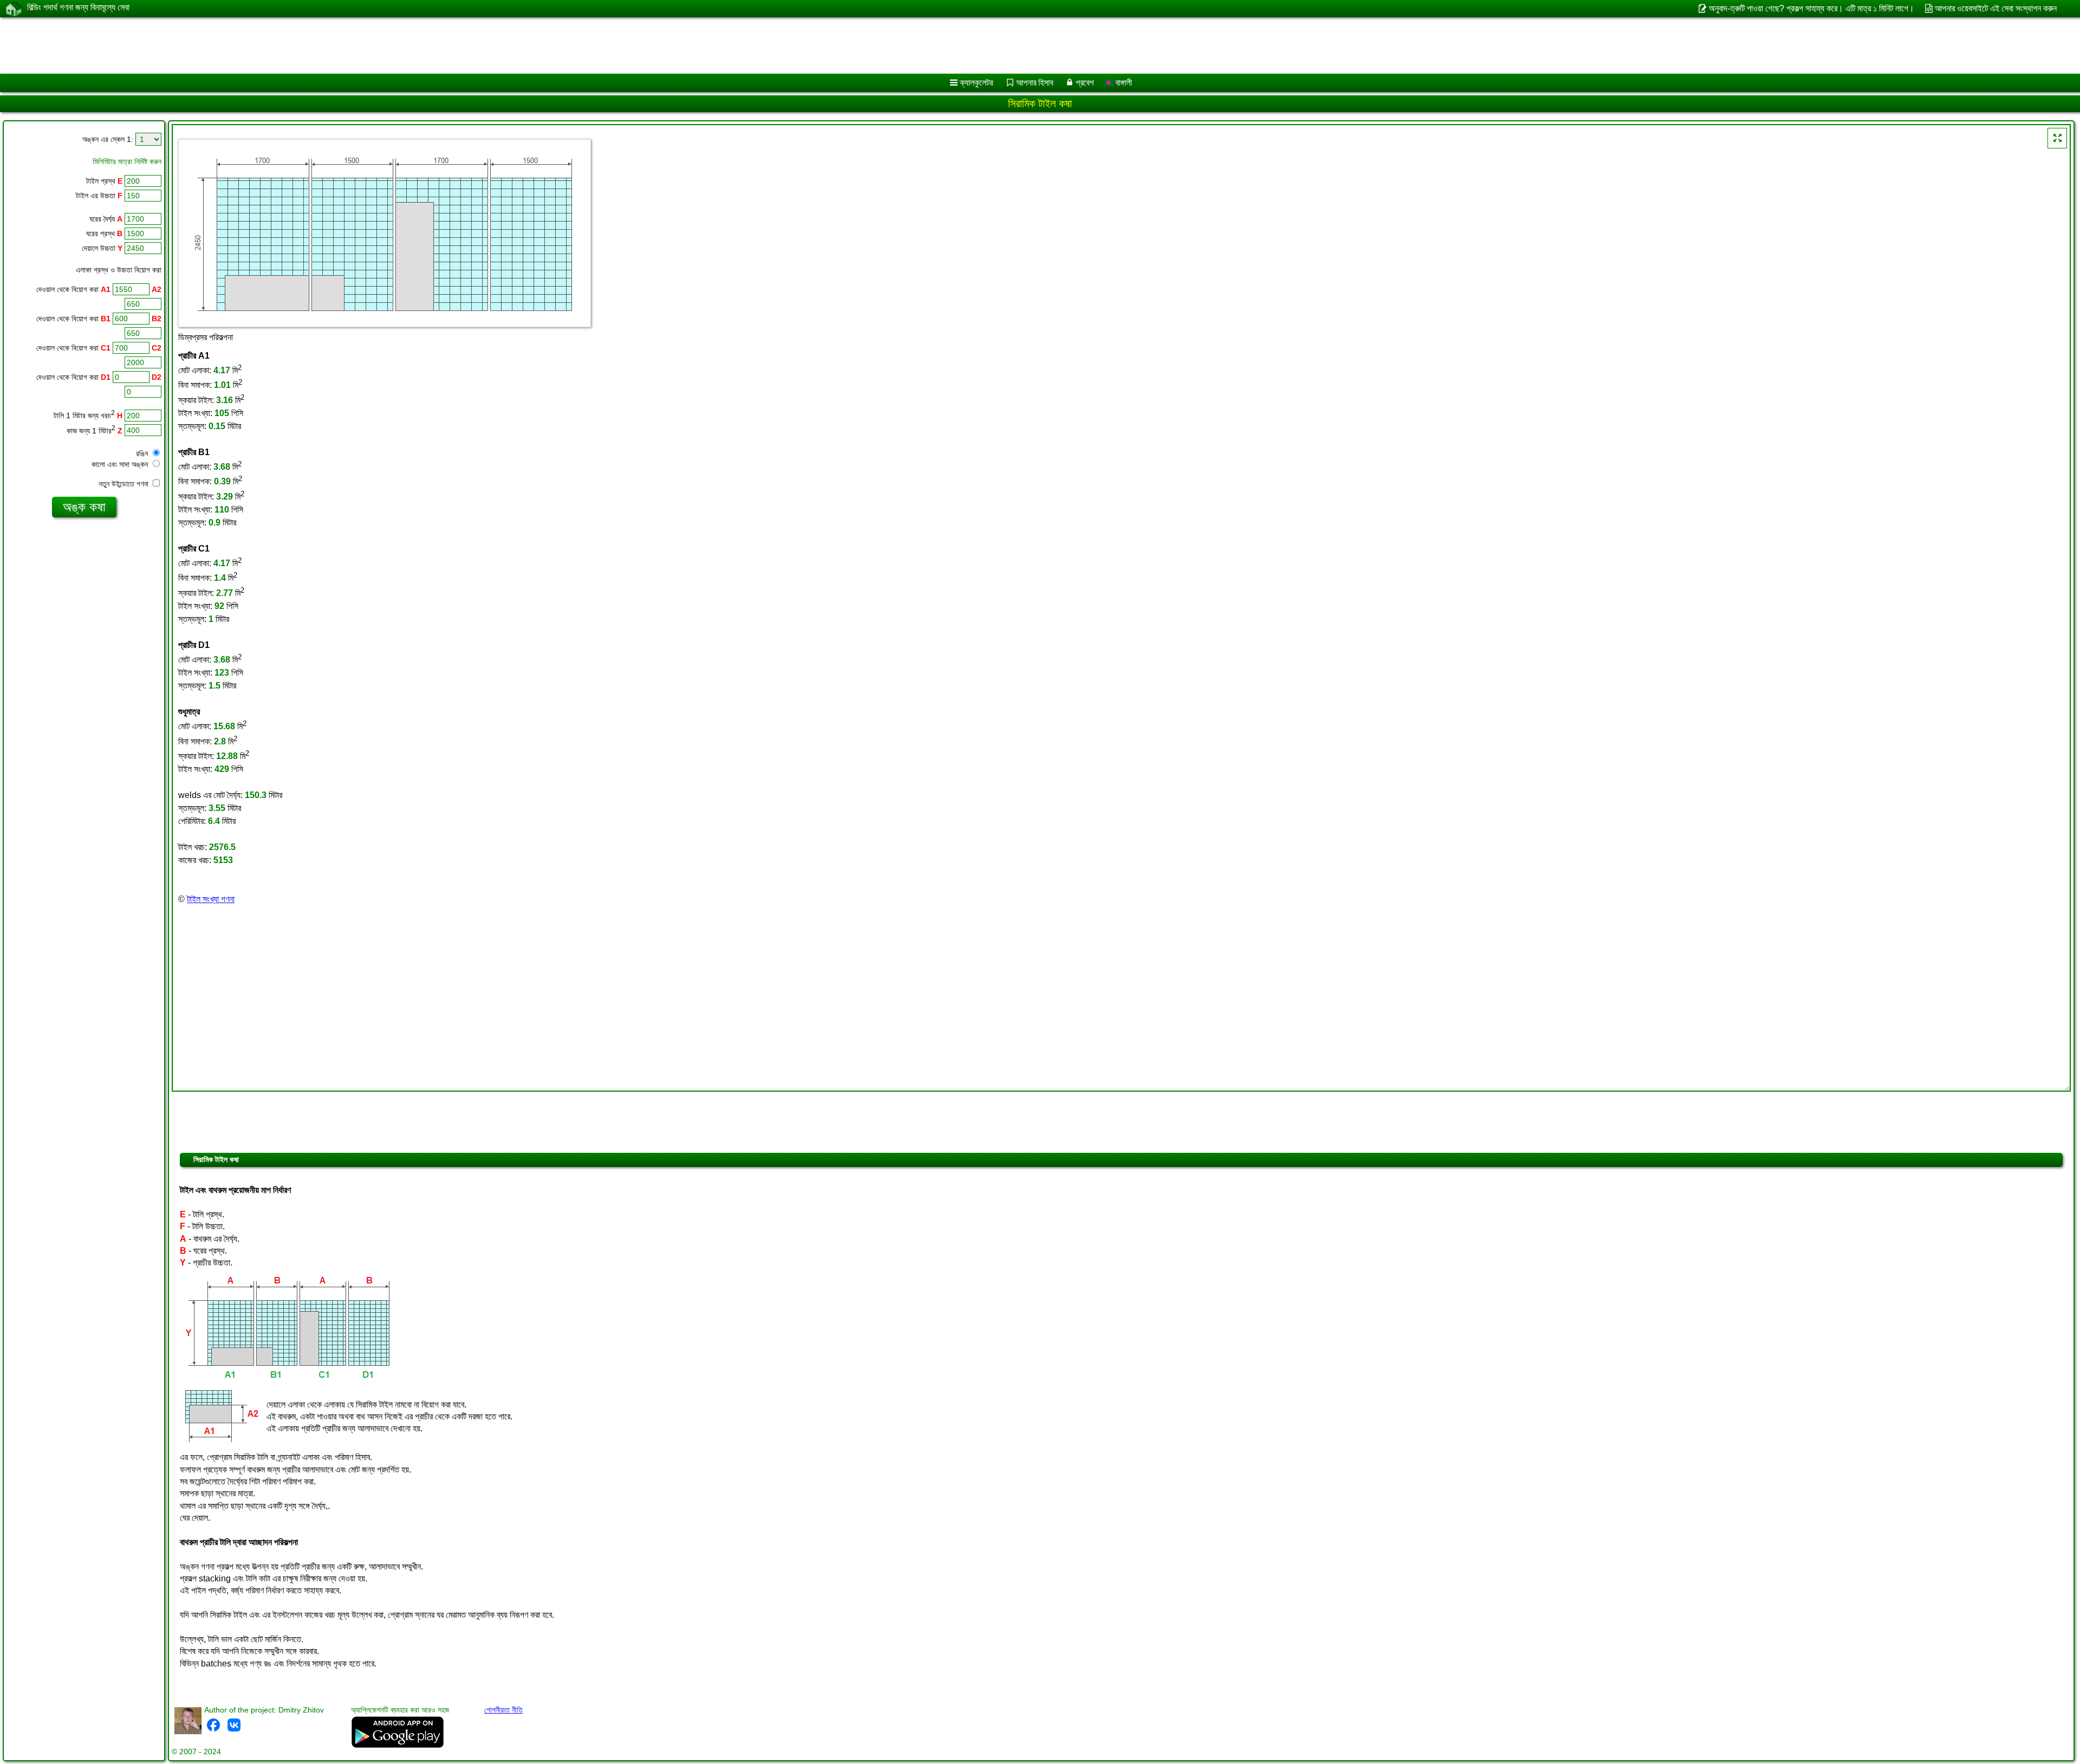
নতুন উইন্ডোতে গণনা (125, 484)
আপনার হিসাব (1035, 83)
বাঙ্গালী (1123, 83)
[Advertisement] (329, 46)
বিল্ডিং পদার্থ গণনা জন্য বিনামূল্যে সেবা (78, 7)
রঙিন (143, 453)
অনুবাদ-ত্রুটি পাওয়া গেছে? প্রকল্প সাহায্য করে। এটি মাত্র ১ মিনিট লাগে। (1811, 8)
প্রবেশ (1085, 83)
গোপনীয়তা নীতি (503, 1710)
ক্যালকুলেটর (976, 83)
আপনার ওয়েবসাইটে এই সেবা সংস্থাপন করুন (1996, 8)
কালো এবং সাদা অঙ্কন (121, 464)
